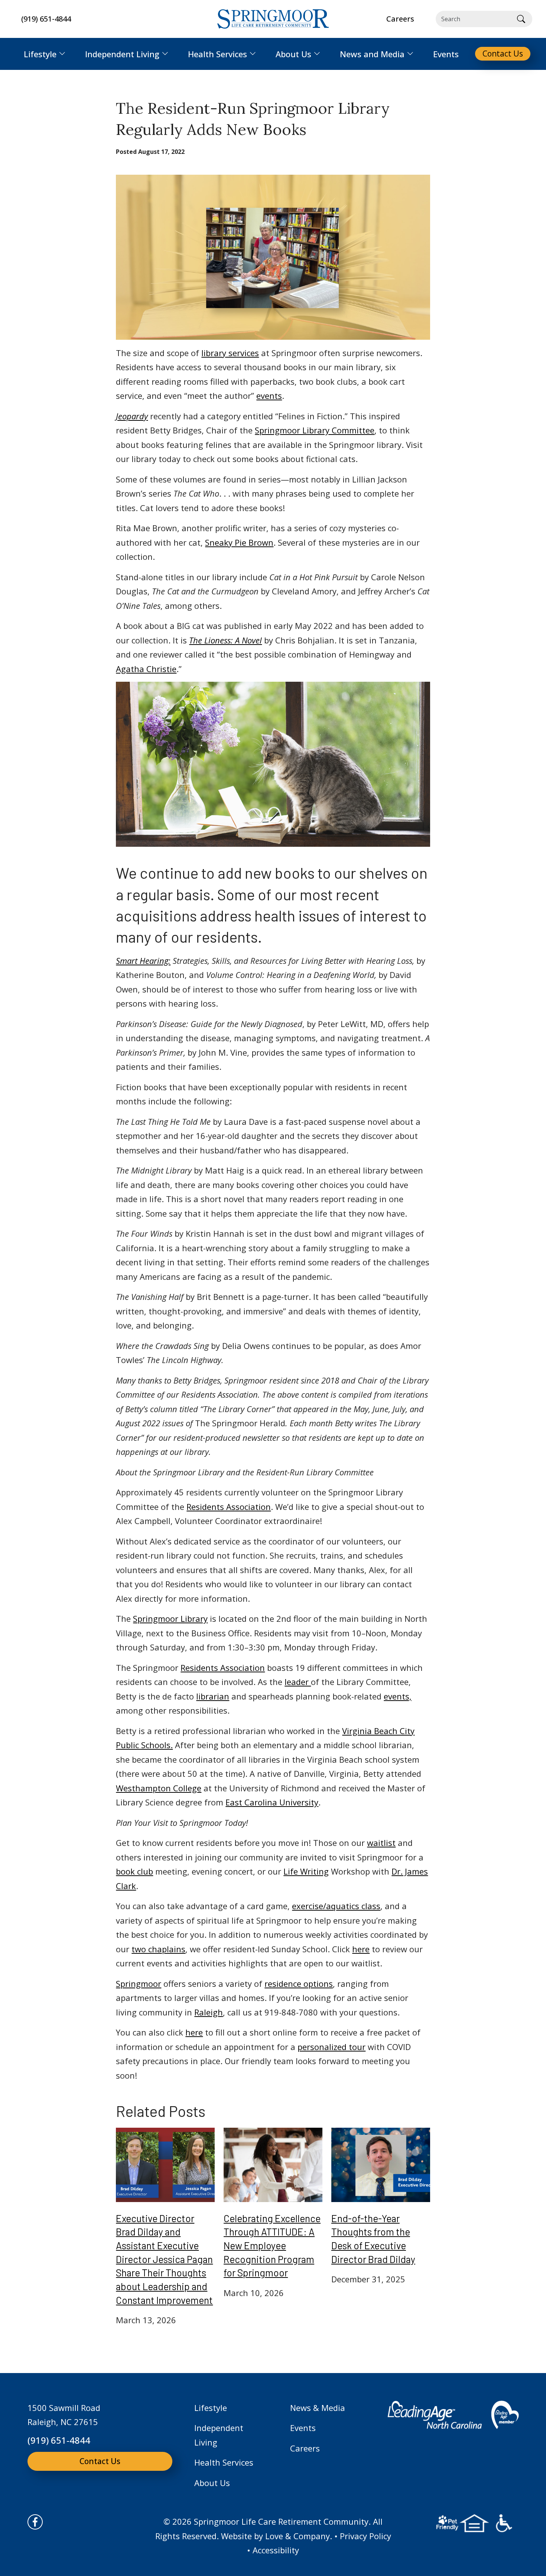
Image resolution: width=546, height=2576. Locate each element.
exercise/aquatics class (336, 1906)
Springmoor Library (170, 1618)
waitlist (381, 1843)
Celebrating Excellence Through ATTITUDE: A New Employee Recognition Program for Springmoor (272, 2246)
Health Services (224, 2462)
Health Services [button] (217, 54)
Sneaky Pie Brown (239, 542)
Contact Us (100, 2461)
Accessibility (276, 2550)
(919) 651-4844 (46, 19)
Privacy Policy (365, 2536)
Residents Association (229, 1507)
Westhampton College (159, 1788)
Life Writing (306, 1871)
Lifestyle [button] (40, 54)
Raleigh (209, 2012)
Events (303, 2428)
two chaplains (158, 1949)
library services (230, 353)
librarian (213, 1696)
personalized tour (331, 2047)
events (269, 396)
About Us (212, 2483)
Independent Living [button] (122, 54)
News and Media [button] (372, 54)
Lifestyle (211, 2408)
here (361, 1949)
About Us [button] (293, 54)
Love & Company (298, 2536)
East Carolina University (272, 1802)
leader (298, 1682)
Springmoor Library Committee (315, 430)
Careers (305, 2448)
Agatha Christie (146, 669)
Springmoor (139, 1983)
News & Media (318, 2408)
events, (398, 1696)
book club (134, 1871)
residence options (299, 1983)
